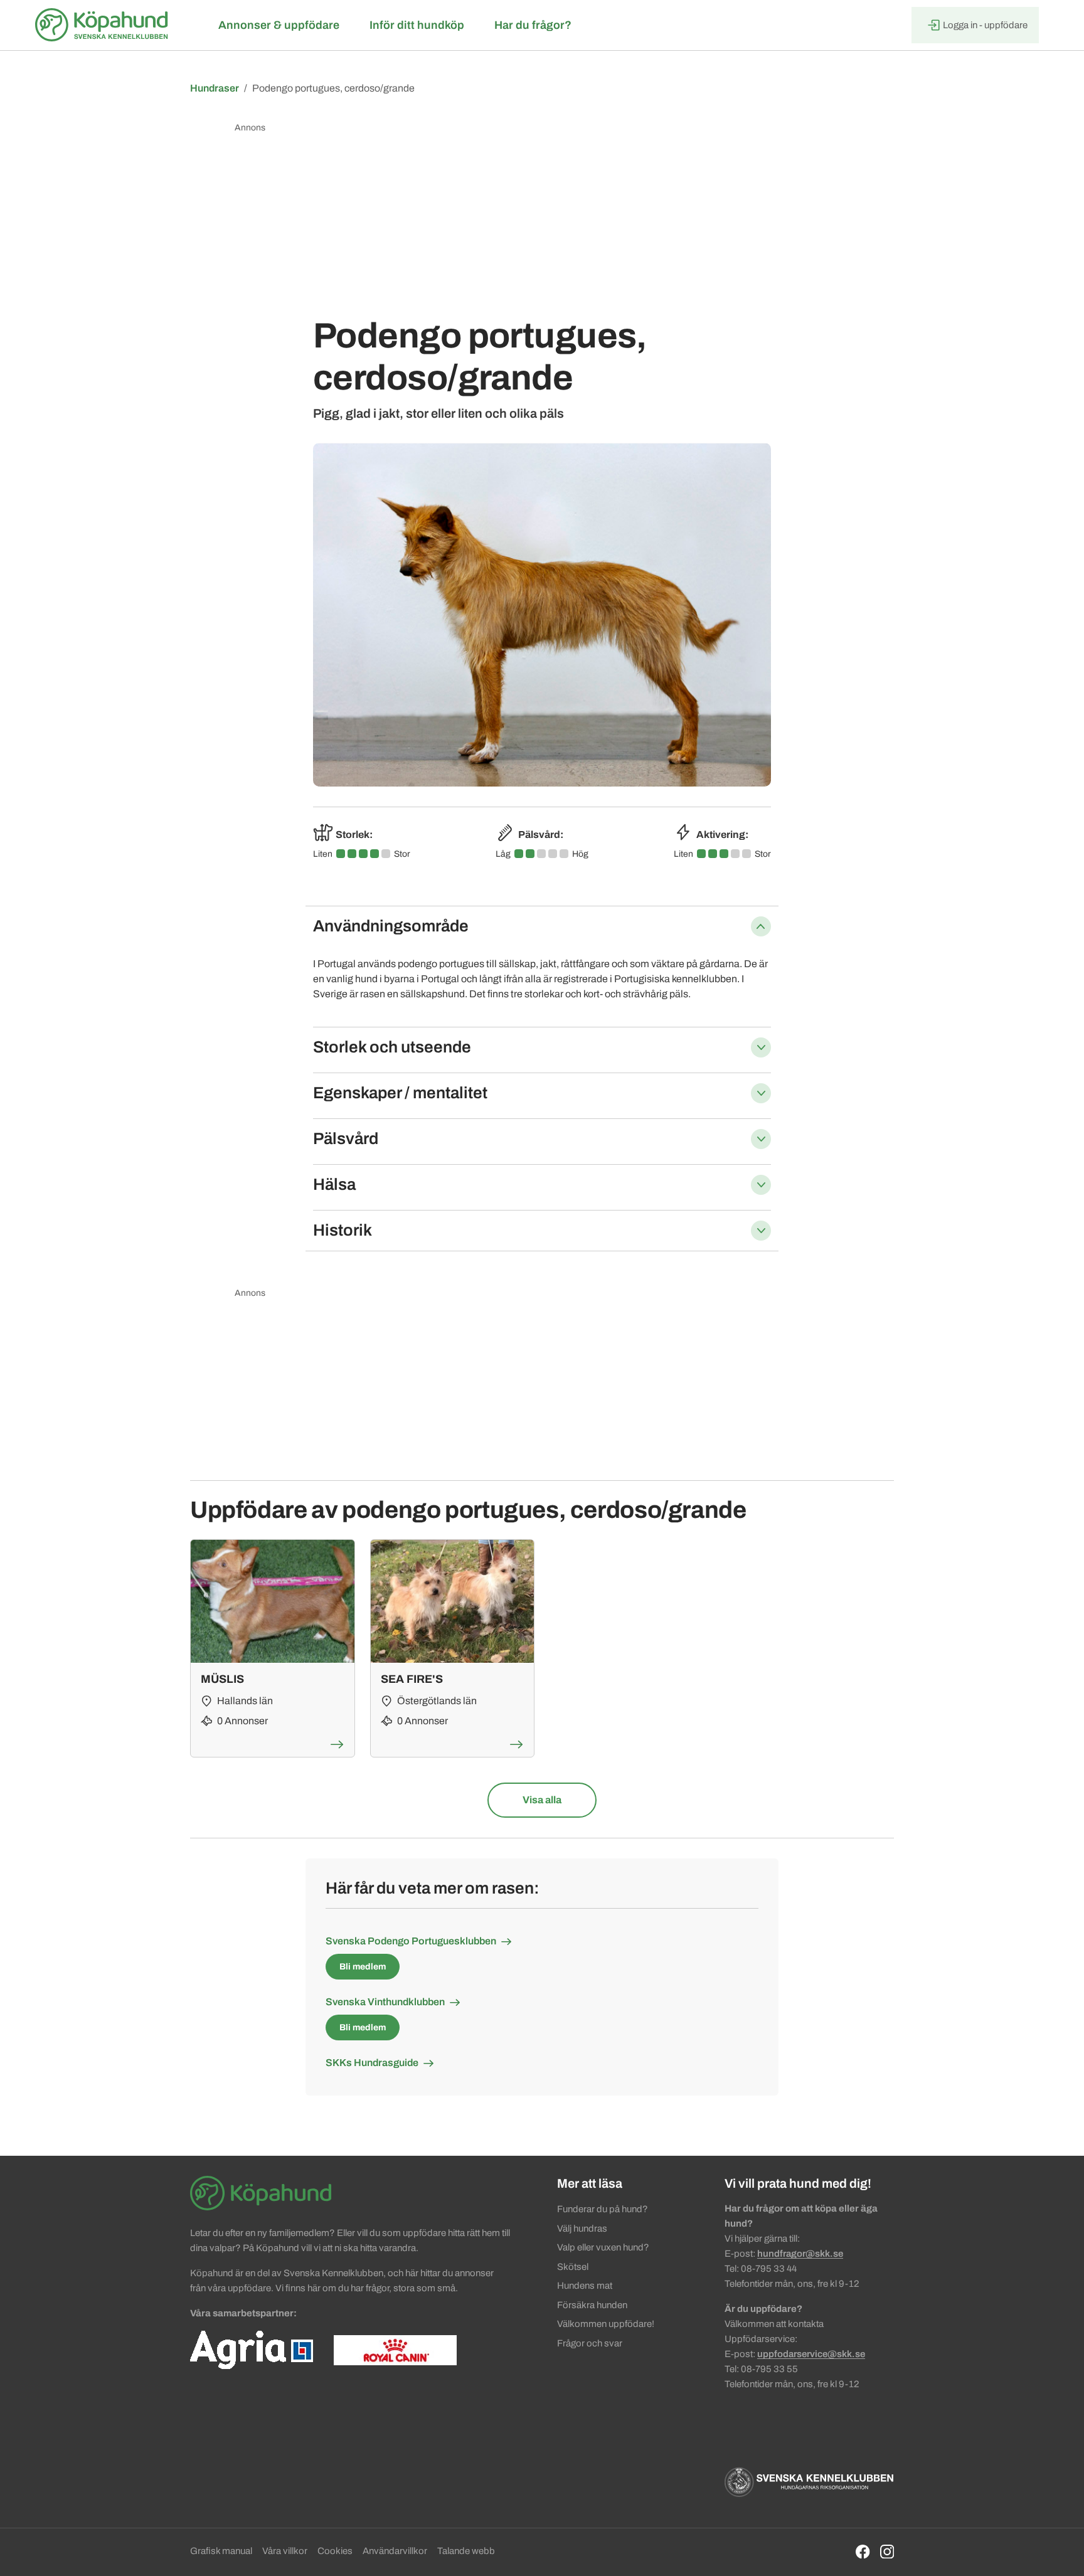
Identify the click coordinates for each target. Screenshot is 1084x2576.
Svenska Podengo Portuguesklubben (411, 1941)
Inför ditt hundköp (417, 25)
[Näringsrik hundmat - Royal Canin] (395, 2350)
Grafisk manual (221, 2551)
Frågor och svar (590, 2343)
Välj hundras (582, 2229)
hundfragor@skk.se (800, 2254)
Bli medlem (363, 1967)
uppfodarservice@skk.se (811, 2354)
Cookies (335, 2551)
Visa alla (542, 1800)
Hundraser (215, 88)
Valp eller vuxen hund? (603, 2247)
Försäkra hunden (592, 2305)
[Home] (104, 25)
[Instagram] (887, 2551)
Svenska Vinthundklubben (385, 2002)
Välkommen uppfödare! (606, 2324)
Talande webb (466, 2551)
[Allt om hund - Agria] (252, 2350)
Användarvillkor (395, 2551)
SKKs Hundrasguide (372, 2063)
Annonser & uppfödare (279, 25)
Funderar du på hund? (603, 2209)
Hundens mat (585, 2286)
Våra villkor (285, 2551)
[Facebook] (863, 2551)
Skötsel (573, 2267)
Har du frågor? (533, 25)
